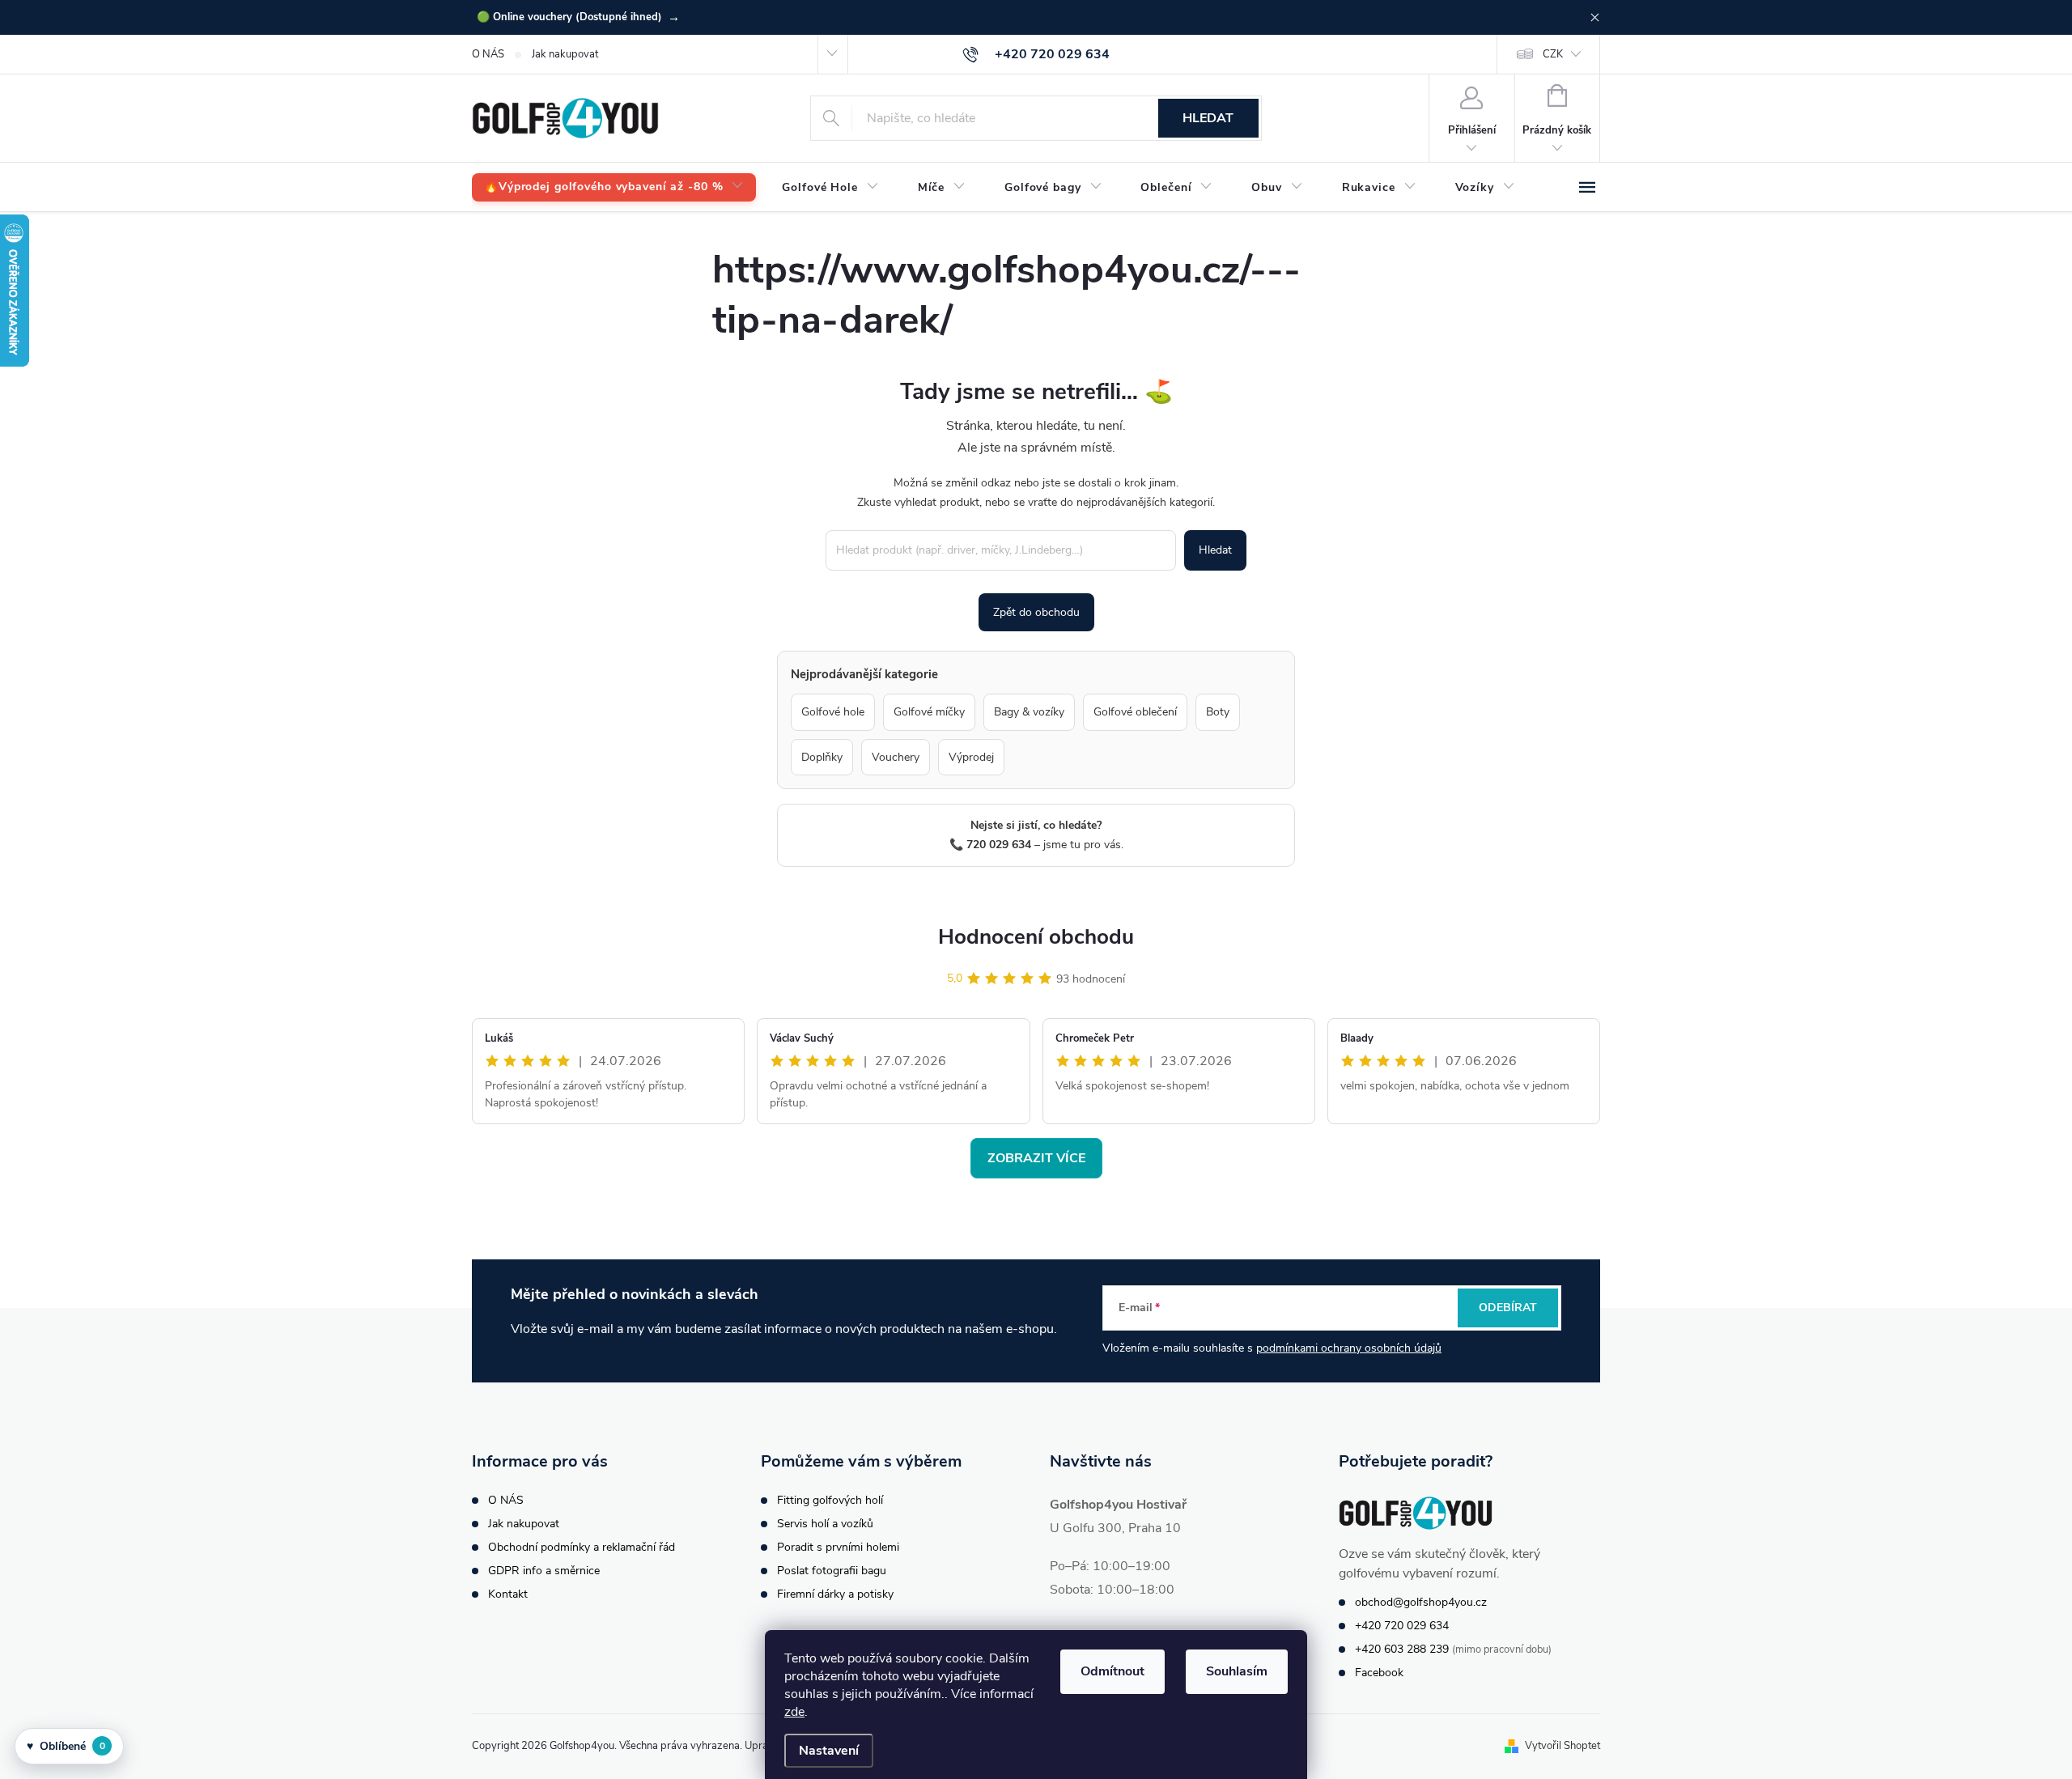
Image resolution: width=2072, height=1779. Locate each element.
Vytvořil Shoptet (1562, 1746)
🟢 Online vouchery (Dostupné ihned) (578, 17)
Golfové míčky (929, 712)
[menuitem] (614, 187)
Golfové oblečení (1135, 712)
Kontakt (508, 1594)
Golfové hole (833, 712)
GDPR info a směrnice (544, 1571)
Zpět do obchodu (1036, 612)
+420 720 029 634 (1402, 1626)
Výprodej (971, 757)
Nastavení (829, 1751)
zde (794, 1712)
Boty (1218, 712)
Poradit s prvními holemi (838, 1547)
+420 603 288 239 (1402, 1649)
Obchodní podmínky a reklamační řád (582, 1547)
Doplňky (822, 757)
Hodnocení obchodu (1036, 937)
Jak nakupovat (565, 54)
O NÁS (488, 54)
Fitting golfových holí (830, 1500)
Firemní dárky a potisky (835, 1594)
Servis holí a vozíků (825, 1524)
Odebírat (1508, 1308)
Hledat (1208, 118)
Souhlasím (1237, 1671)
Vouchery (896, 757)
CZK (1553, 54)
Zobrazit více (1036, 1158)
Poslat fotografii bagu (832, 1571)
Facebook (1379, 1673)
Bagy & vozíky (1029, 712)
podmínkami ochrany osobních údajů (1349, 1348)
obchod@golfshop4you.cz (1421, 1602)
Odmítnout (1112, 1671)
